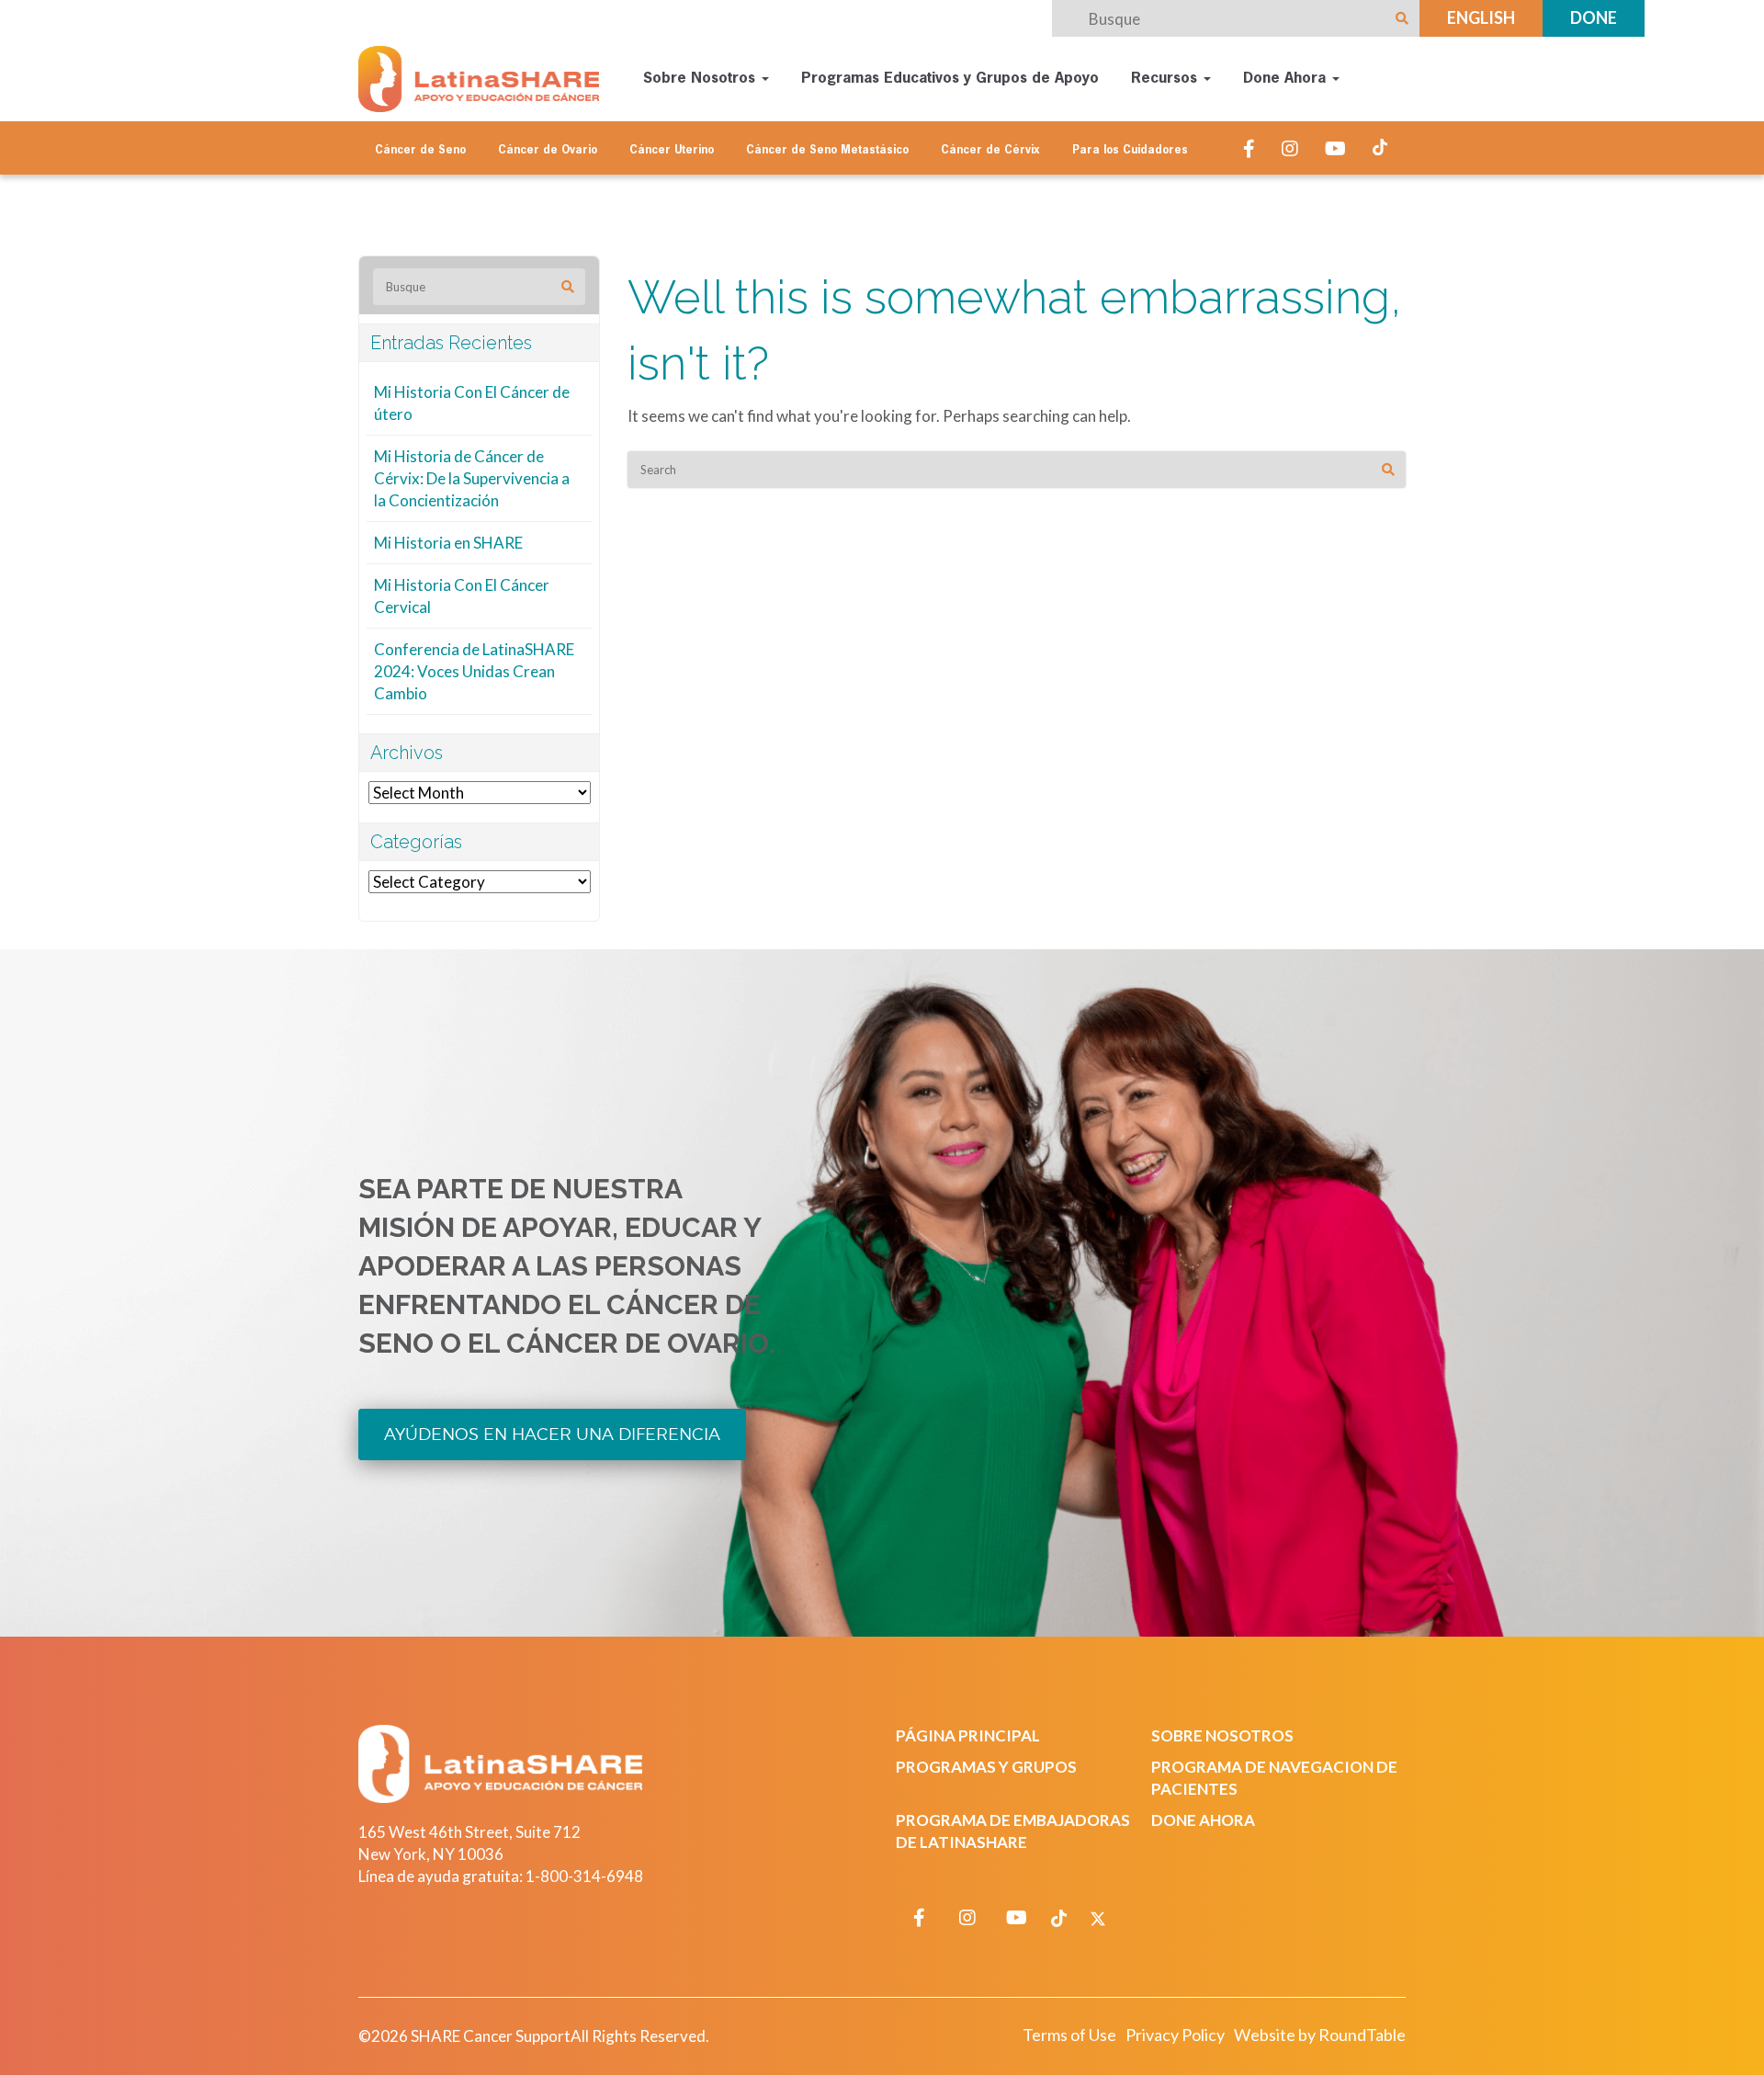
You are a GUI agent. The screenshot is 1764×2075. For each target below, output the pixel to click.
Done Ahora (1287, 79)
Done (1594, 17)
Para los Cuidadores (1130, 151)
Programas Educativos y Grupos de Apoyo (950, 79)
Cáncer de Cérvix (990, 151)
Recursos (1166, 79)
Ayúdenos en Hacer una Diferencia (552, 1434)
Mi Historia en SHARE (448, 543)
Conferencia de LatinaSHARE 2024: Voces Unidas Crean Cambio (474, 671)
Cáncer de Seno (420, 151)
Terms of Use (1069, 2035)
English (1481, 17)
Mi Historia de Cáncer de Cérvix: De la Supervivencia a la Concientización (472, 478)
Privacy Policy (1175, 2035)
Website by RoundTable (1320, 2035)
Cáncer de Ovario (548, 151)
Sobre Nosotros (701, 79)
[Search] (1388, 470)
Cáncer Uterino (672, 151)
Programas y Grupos (986, 1767)
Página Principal (968, 1735)
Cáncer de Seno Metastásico (827, 151)
